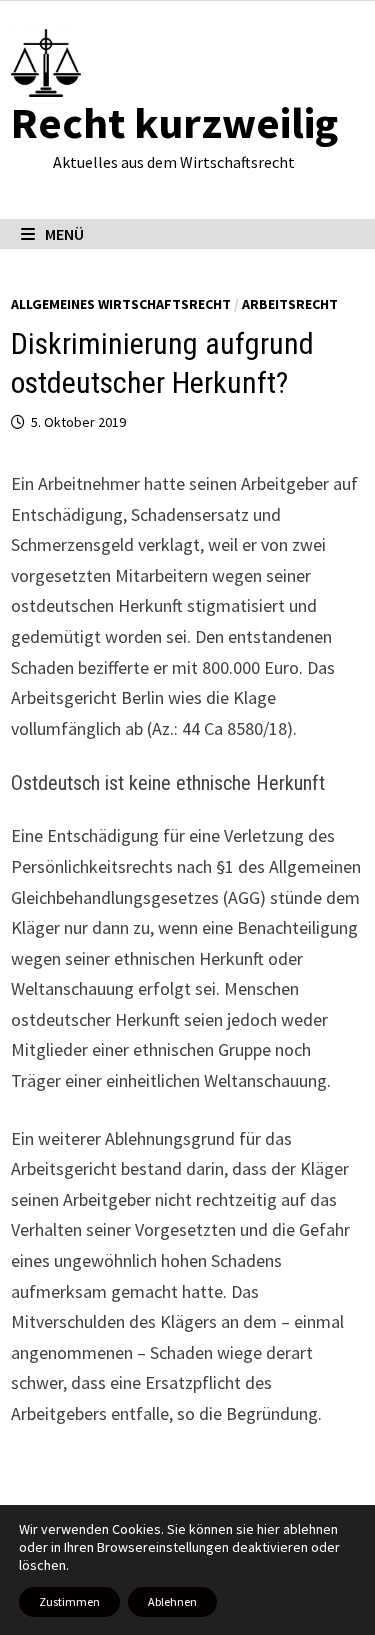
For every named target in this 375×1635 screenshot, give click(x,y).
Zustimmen (69, 1601)
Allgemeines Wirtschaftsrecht (121, 304)
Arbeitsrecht (290, 304)
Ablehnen (172, 1601)
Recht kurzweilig (174, 122)
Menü (64, 234)
